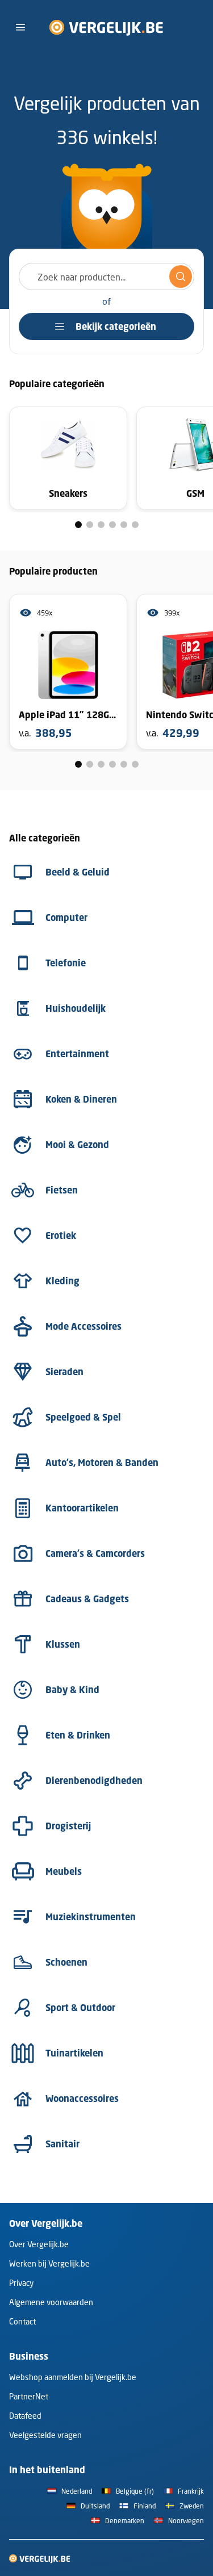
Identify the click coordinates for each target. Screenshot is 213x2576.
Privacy (21, 2283)
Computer (66, 918)
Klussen (63, 1644)
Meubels (64, 1871)
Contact (22, 2321)
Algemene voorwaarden (51, 2302)
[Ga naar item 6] (135, 525)
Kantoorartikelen (82, 1508)
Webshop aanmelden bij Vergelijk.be (73, 2377)
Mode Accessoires (83, 1326)
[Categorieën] (20, 27)
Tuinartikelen (74, 2053)
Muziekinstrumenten (91, 1917)
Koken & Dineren (81, 1099)
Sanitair (62, 2144)
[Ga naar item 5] (124, 525)
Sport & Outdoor (80, 2008)
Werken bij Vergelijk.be (49, 2263)
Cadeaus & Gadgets (87, 1599)
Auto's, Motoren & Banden (102, 1463)
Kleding (62, 1281)
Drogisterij (68, 1826)
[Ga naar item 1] (78, 525)
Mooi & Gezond (77, 1145)
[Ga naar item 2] (90, 525)
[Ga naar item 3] (101, 525)
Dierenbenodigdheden (94, 1781)
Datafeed (25, 2416)
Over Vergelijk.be (39, 2244)
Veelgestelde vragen (45, 2435)
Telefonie (66, 963)
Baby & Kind (72, 1690)
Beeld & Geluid (78, 872)
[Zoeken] (181, 277)
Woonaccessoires (82, 2099)
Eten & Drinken (78, 1735)
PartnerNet (29, 2396)
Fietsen (62, 1190)
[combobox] (106, 277)
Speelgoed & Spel (83, 1417)
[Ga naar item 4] (112, 525)
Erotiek (61, 1235)
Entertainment (77, 1054)
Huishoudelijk (76, 1008)
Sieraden (64, 1372)
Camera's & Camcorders (95, 1553)
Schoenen (66, 1962)
